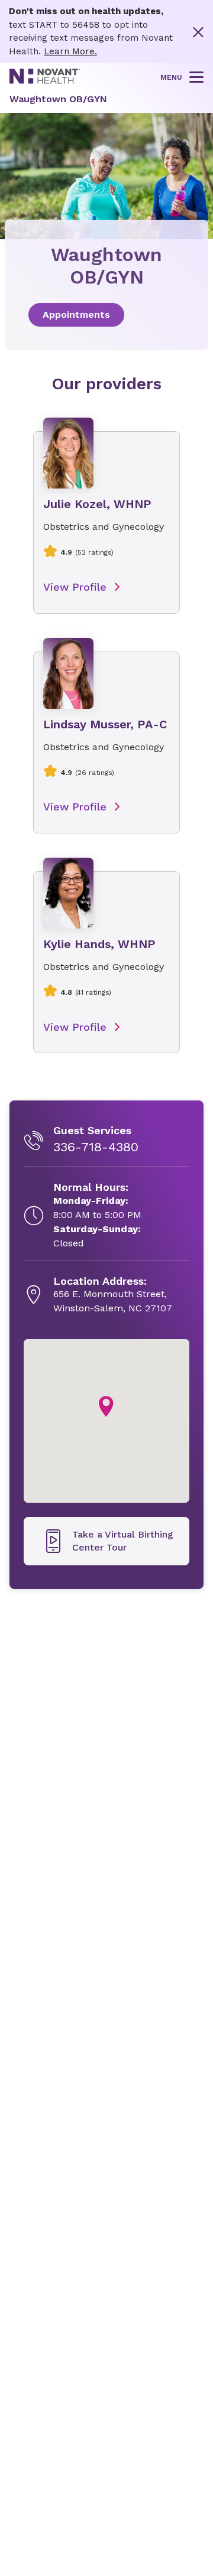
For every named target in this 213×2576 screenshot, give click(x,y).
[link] (106, 315)
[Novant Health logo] (45, 81)
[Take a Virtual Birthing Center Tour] (106, 1541)
